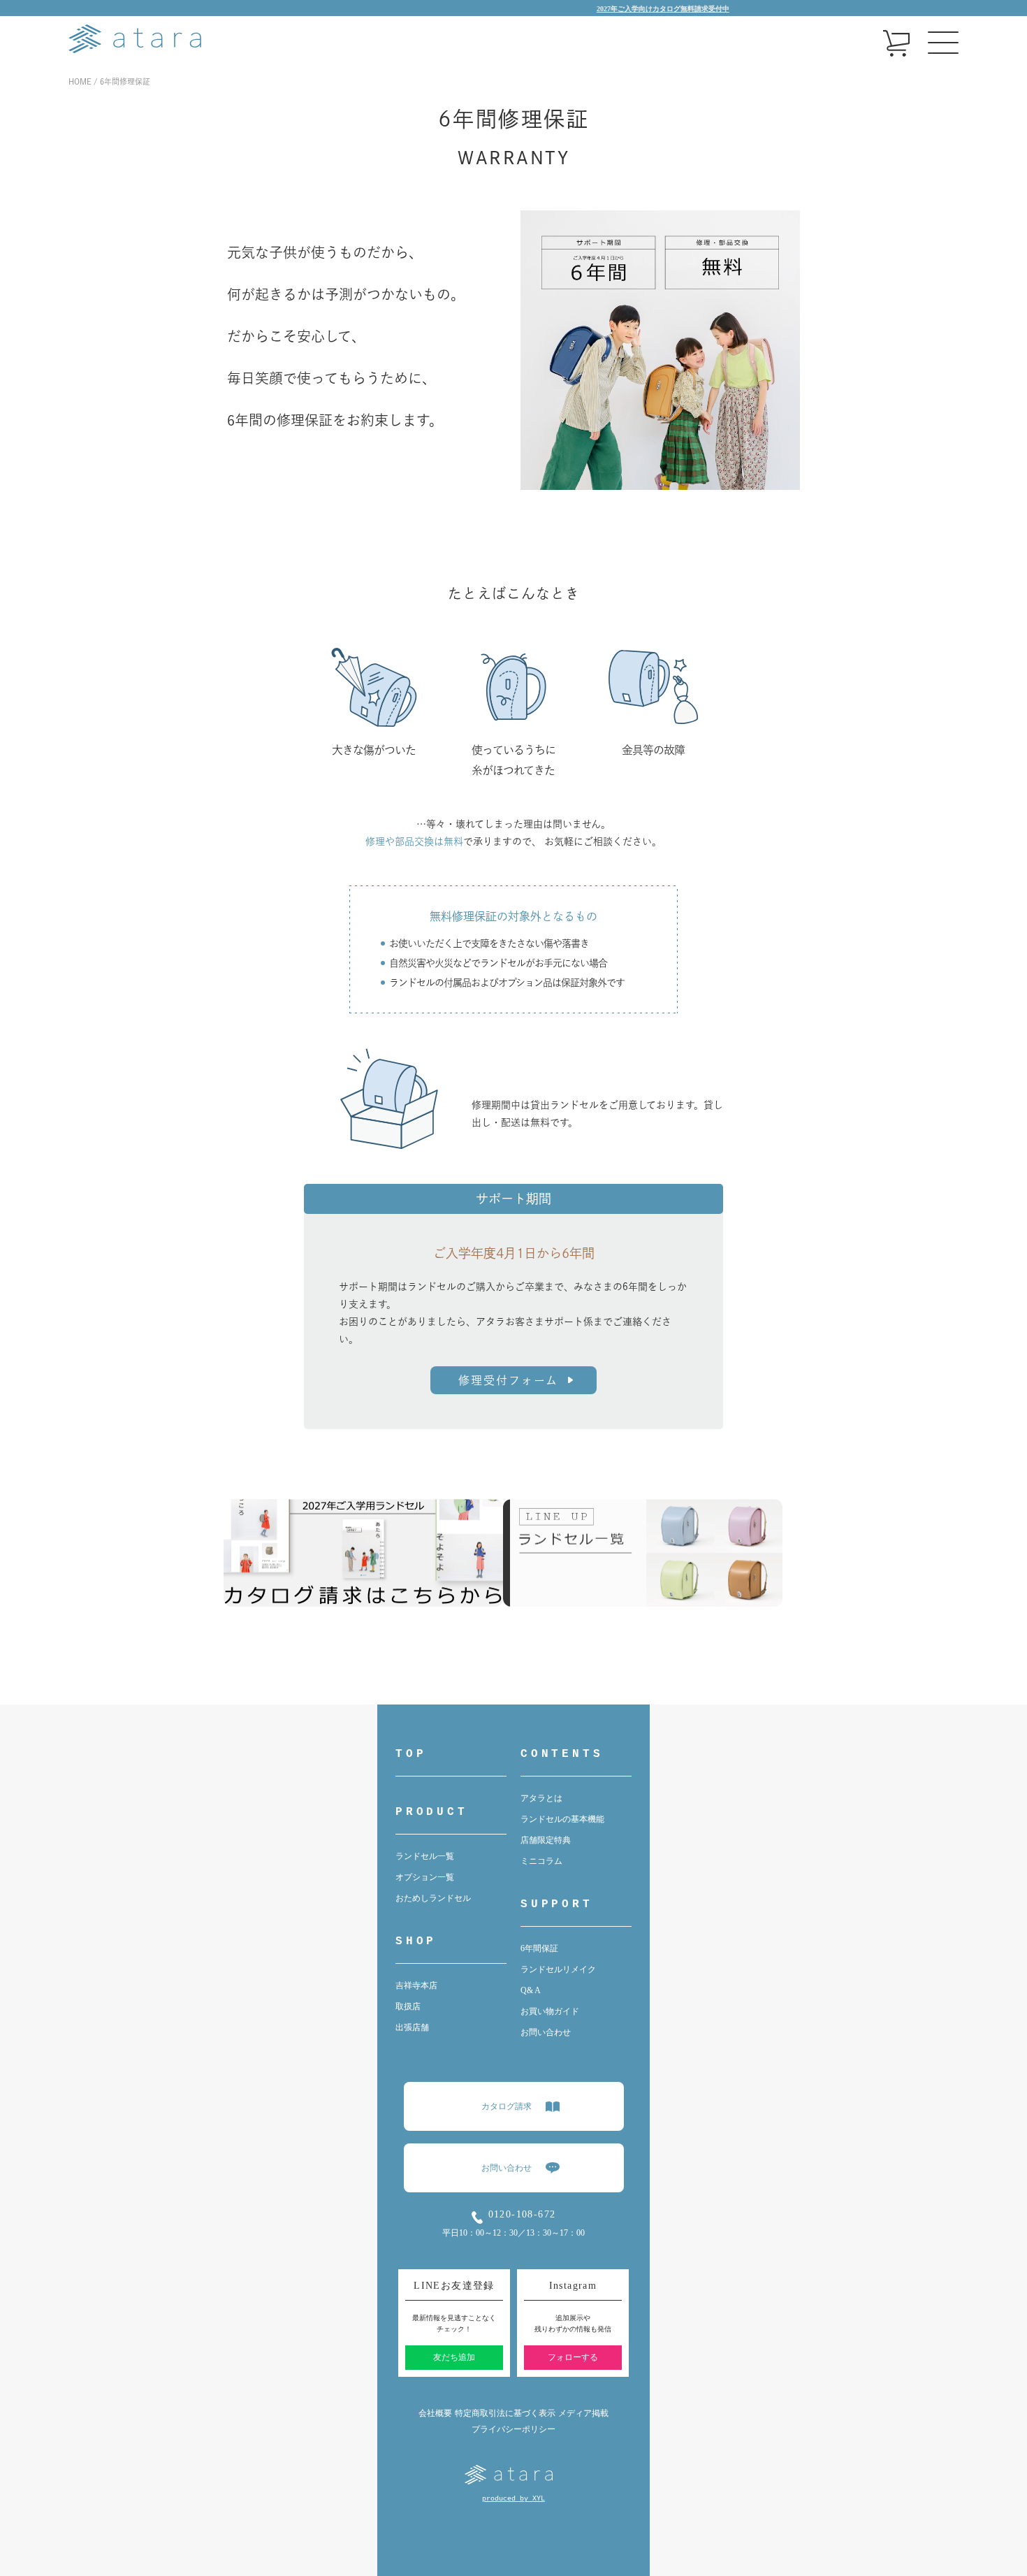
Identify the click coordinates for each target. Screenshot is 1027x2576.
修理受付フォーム (508, 1380)
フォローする (573, 2357)
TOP (411, 1754)
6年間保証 (539, 1948)
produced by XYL (513, 2499)
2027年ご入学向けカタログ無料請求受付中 (621, 9)
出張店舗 (412, 2027)
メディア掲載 (583, 2413)
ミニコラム (541, 1861)
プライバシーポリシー (513, 2429)
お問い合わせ (546, 2032)
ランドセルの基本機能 (562, 1819)
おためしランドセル (433, 1898)
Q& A (531, 1990)
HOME (80, 81)
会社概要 (435, 2413)
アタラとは (541, 1798)
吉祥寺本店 (416, 1985)
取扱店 (408, 2006)
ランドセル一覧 (425, 1856)
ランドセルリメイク (558, 1969)
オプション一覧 (425, 1877)
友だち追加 (454, 2357)
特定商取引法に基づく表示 (505, 2413)
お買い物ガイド (550, 2011)
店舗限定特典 (546, 1840)
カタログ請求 (507, 2106)
